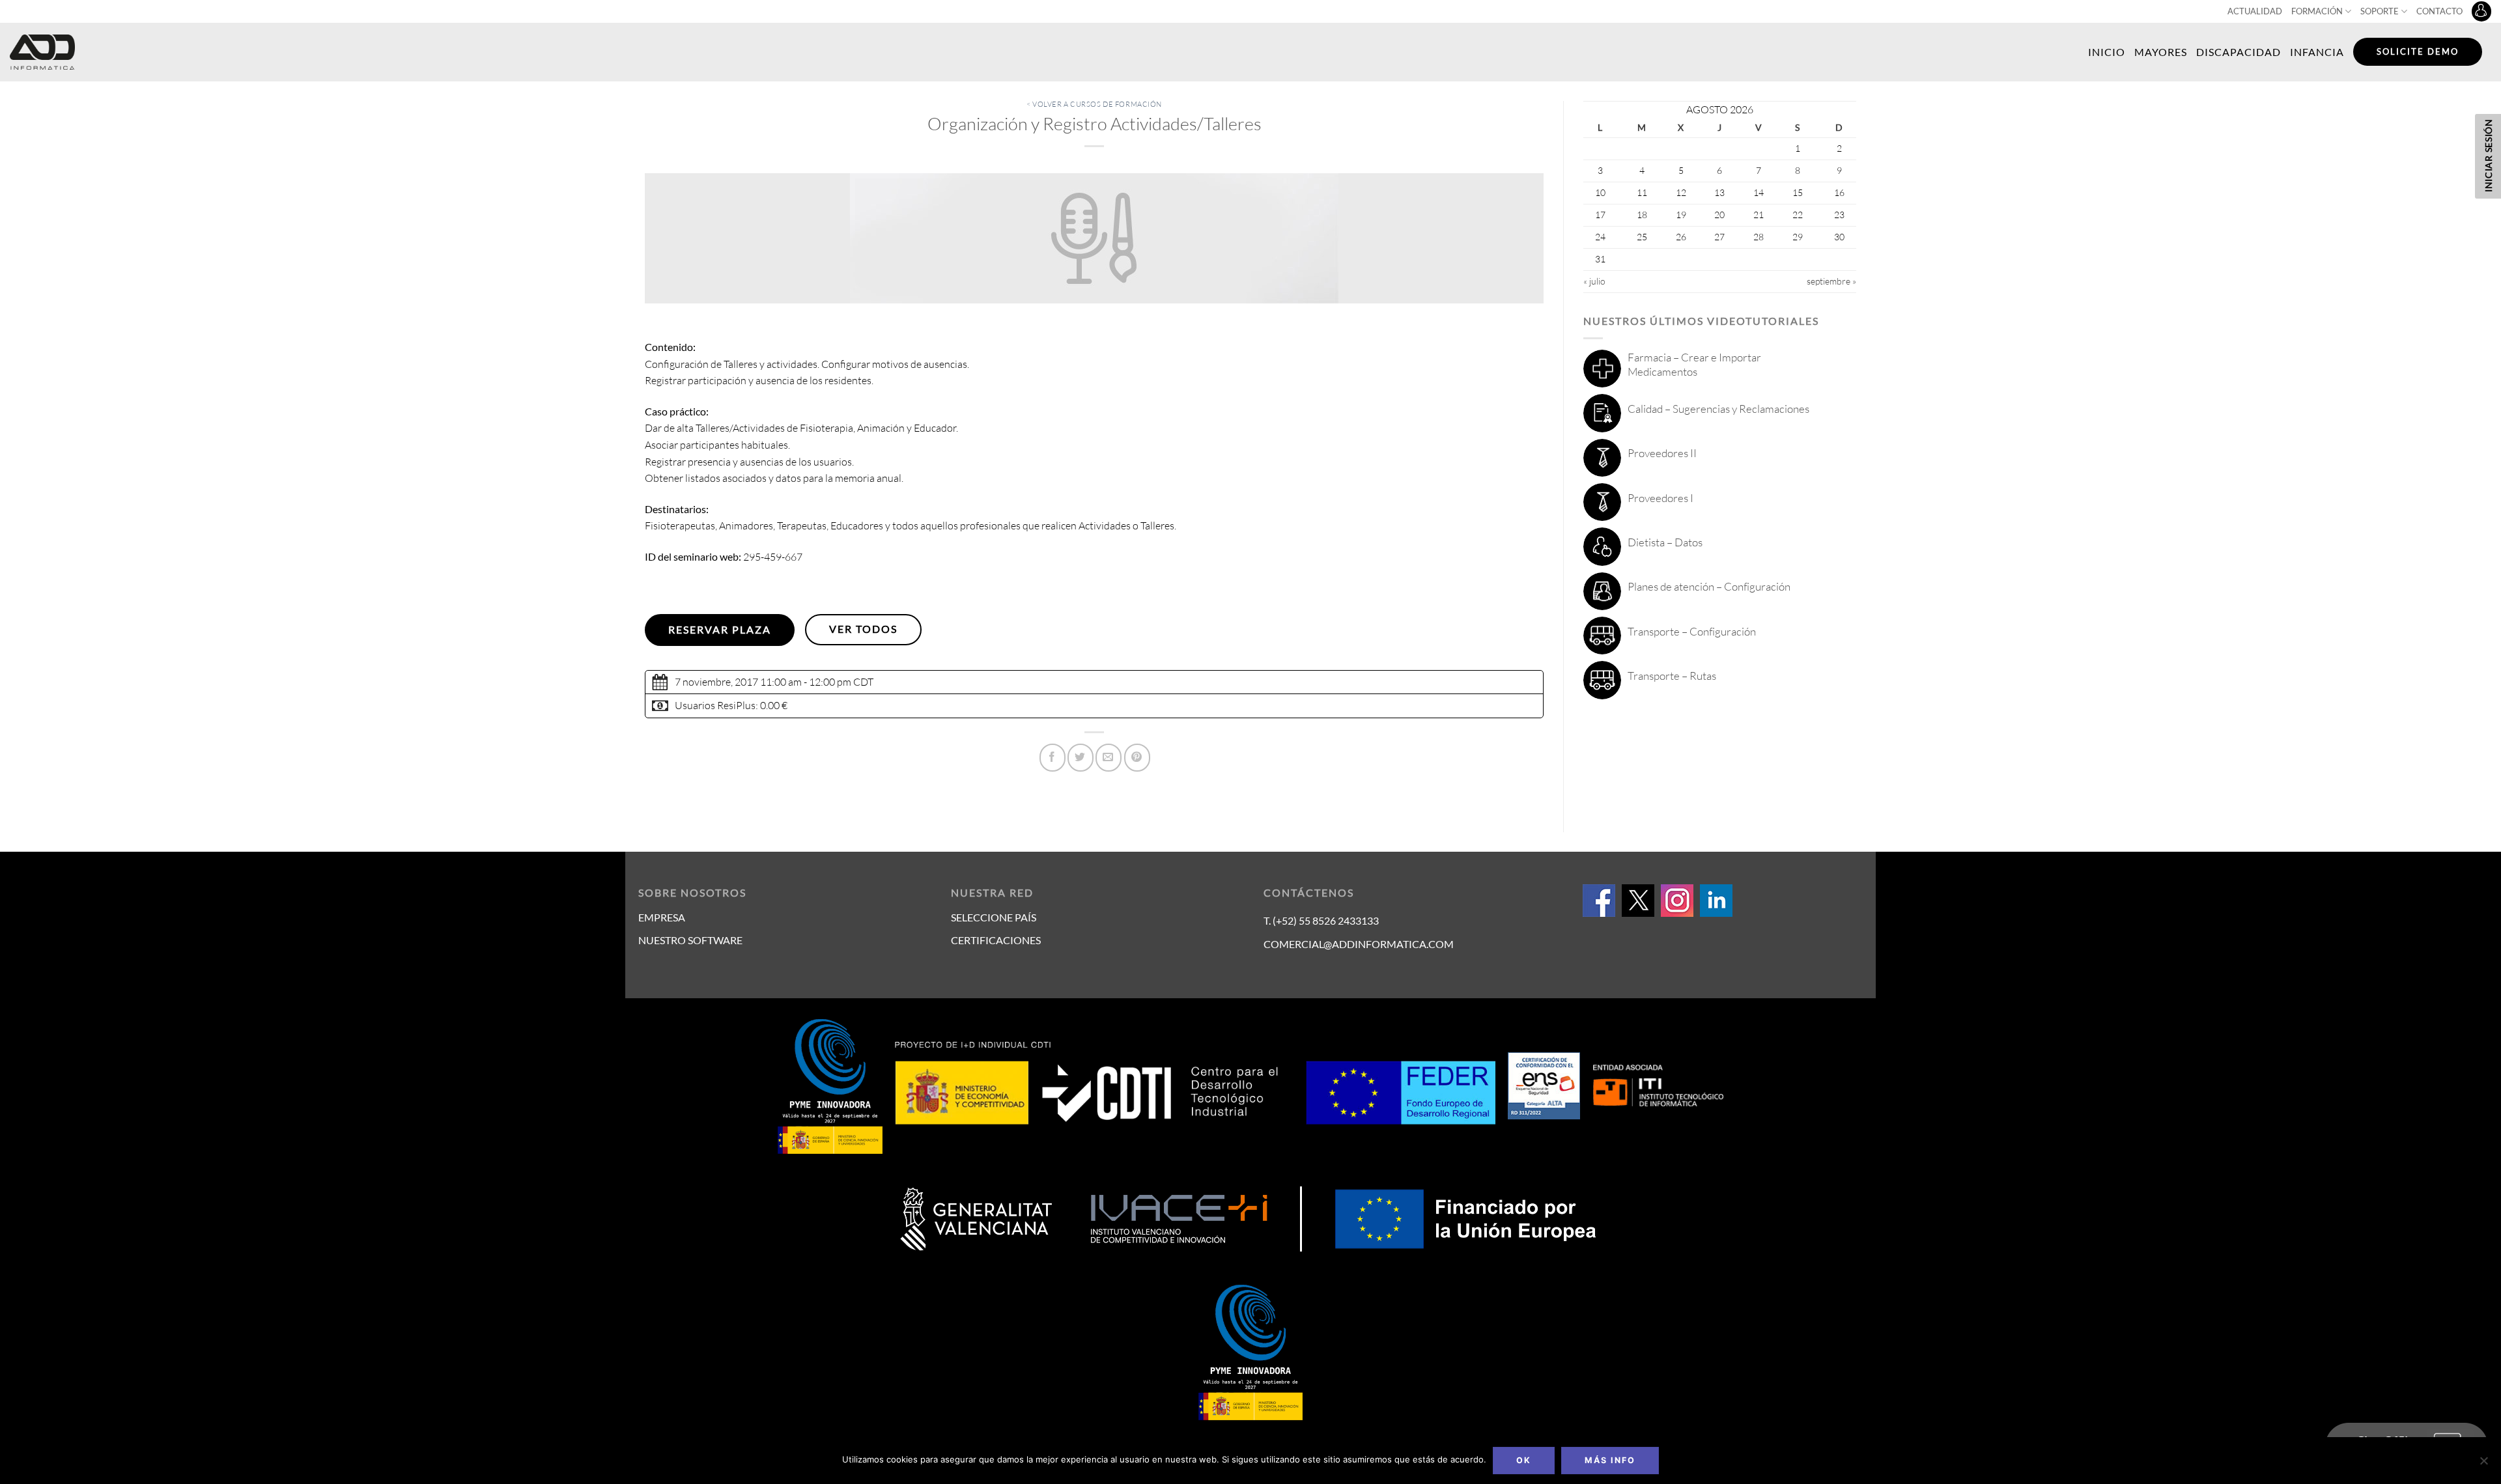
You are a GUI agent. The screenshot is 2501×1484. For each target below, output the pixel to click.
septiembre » (1831, 281)
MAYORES (2161, 52)
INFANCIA (2317, 52)
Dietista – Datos (1665, 542)
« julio (1594, 281)
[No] (2483, 1464)
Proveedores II (1662, 453)
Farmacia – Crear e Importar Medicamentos (1694, 364)
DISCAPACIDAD (2239, 52)
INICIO (2107, 52)
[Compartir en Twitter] (1081, 758)
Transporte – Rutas (1672, 676)
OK (1524, 1460)
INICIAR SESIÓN (2488, 155)
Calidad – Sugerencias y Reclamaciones (1718, 409)
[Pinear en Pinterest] (1137, 758)
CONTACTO (2439, 11)
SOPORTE (2380, 11)
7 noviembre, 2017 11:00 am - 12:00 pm (763, 682)
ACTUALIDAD (2255, 11)
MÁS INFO (1610, 1460)
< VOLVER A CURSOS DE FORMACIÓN (1094, 104)
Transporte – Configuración (1692, 631)
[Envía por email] (1109, 758)
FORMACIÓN (2317, 11)
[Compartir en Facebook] (1053, 758)
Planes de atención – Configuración (1709, 586)
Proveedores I (1660, 498)
